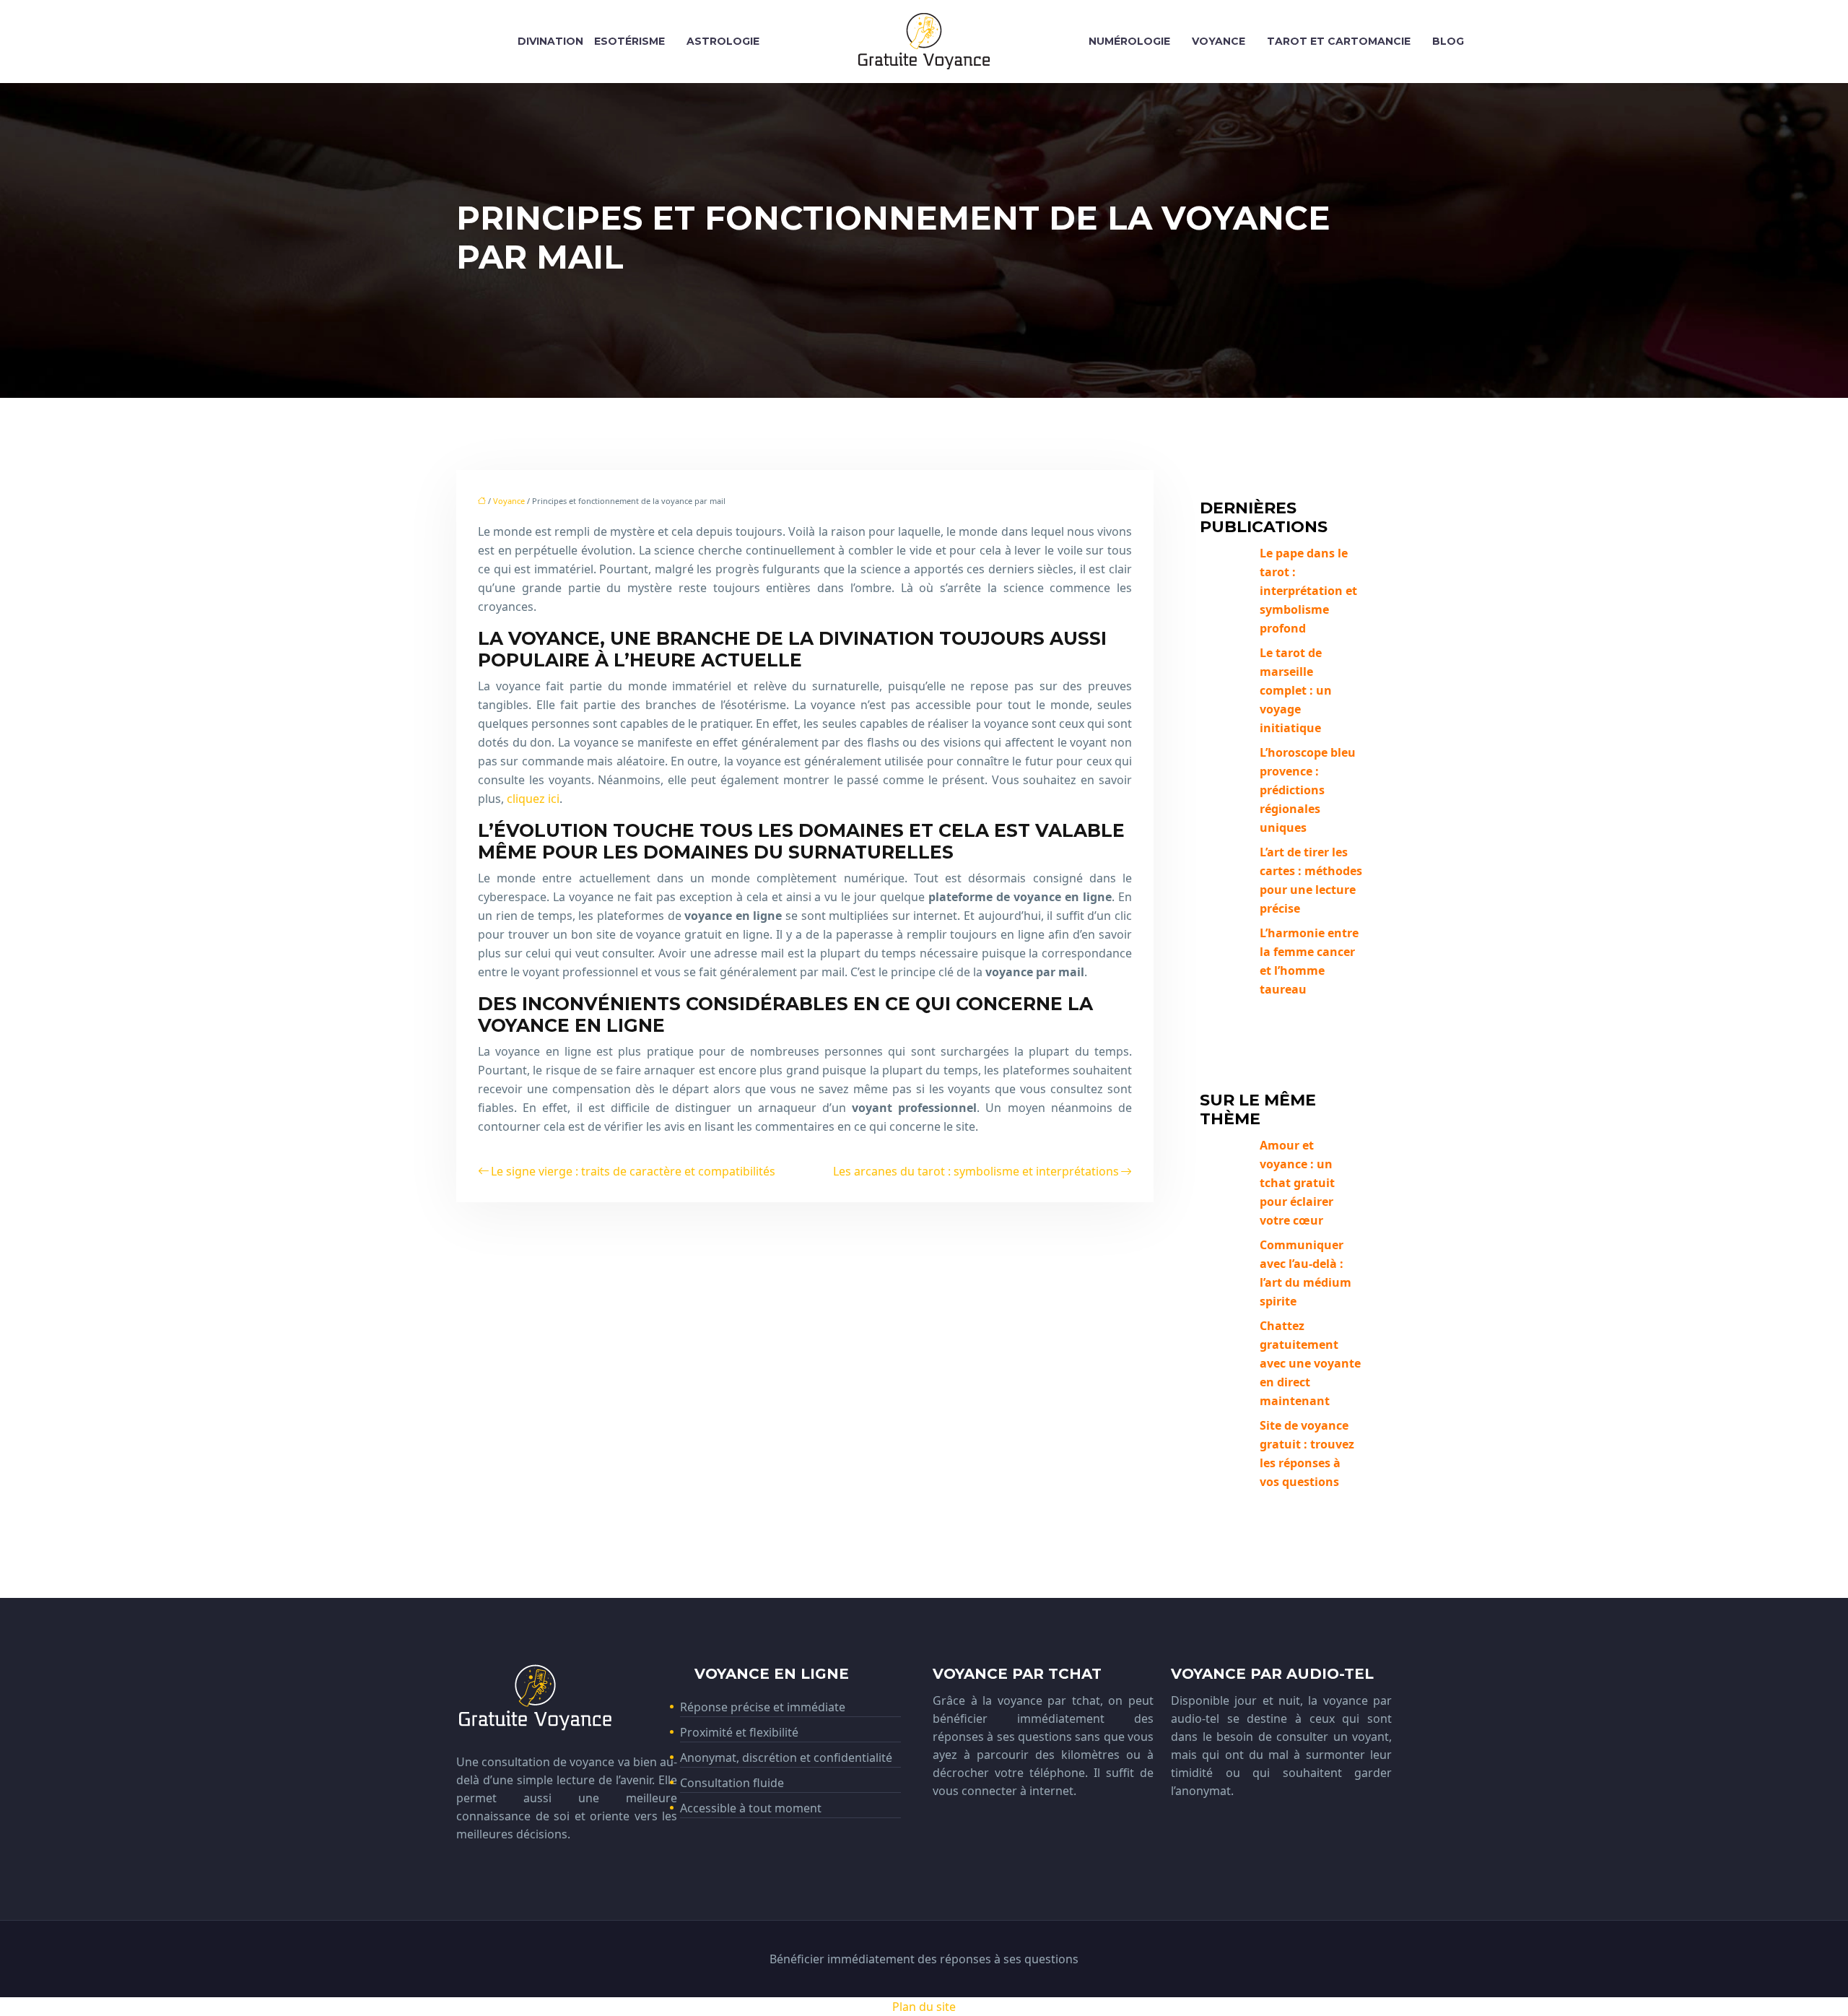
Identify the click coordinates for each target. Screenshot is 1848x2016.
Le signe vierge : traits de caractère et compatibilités (633, 1171)
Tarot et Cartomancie (1339, 41)
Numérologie (1129, 41)
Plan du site (924, 2007)
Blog (1448, 41)
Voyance (1219, 41)
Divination (550, 41)
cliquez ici (533, 799)
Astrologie (723, 41)
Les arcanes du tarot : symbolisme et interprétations (976, 1171)
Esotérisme (629, 41)
